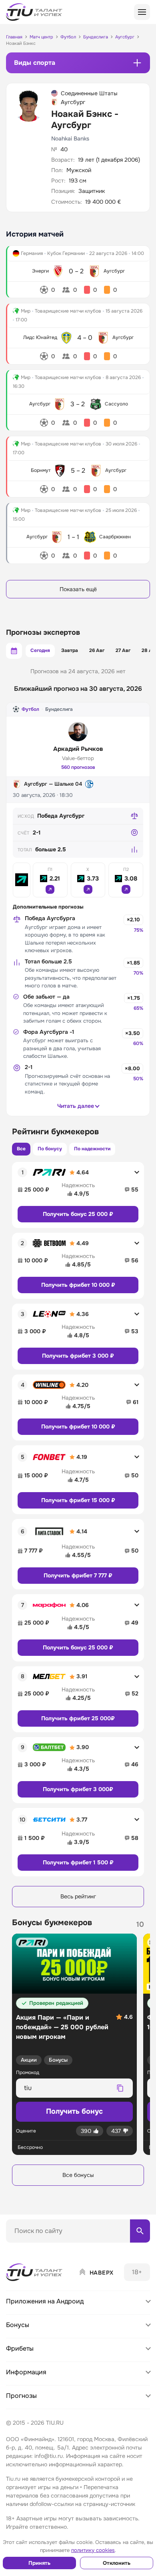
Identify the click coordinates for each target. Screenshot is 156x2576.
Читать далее (76, 1106)
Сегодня (40, 650)
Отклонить (117, 2563)
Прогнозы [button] (21, 2396)
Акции (29, 2060)
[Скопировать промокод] (120, 2088)
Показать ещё (78, 589)
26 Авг (97, 650)
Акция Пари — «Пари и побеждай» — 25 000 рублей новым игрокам (62, 2027)
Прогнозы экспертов (43, 632)
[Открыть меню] (142, 12)
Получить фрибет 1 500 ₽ (78, 1862)
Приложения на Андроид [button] (45, 2301)
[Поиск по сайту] (140, 2231)
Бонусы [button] (18, 2325)
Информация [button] (26, 2372)
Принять (39, 2563)
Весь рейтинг (78, 1896)
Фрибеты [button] (20, 2348)
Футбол (30, 709)
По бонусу (50, 1149)
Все (21, 1149)
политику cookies (93, 2550)
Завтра (70, 650)
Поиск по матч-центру (36, 2249)
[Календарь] (14, 651)
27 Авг (123, 650)
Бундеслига (59, 709)
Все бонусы (78, 2175)
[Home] (35, 2272)
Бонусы (58, 2060)
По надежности (92, 1149)
